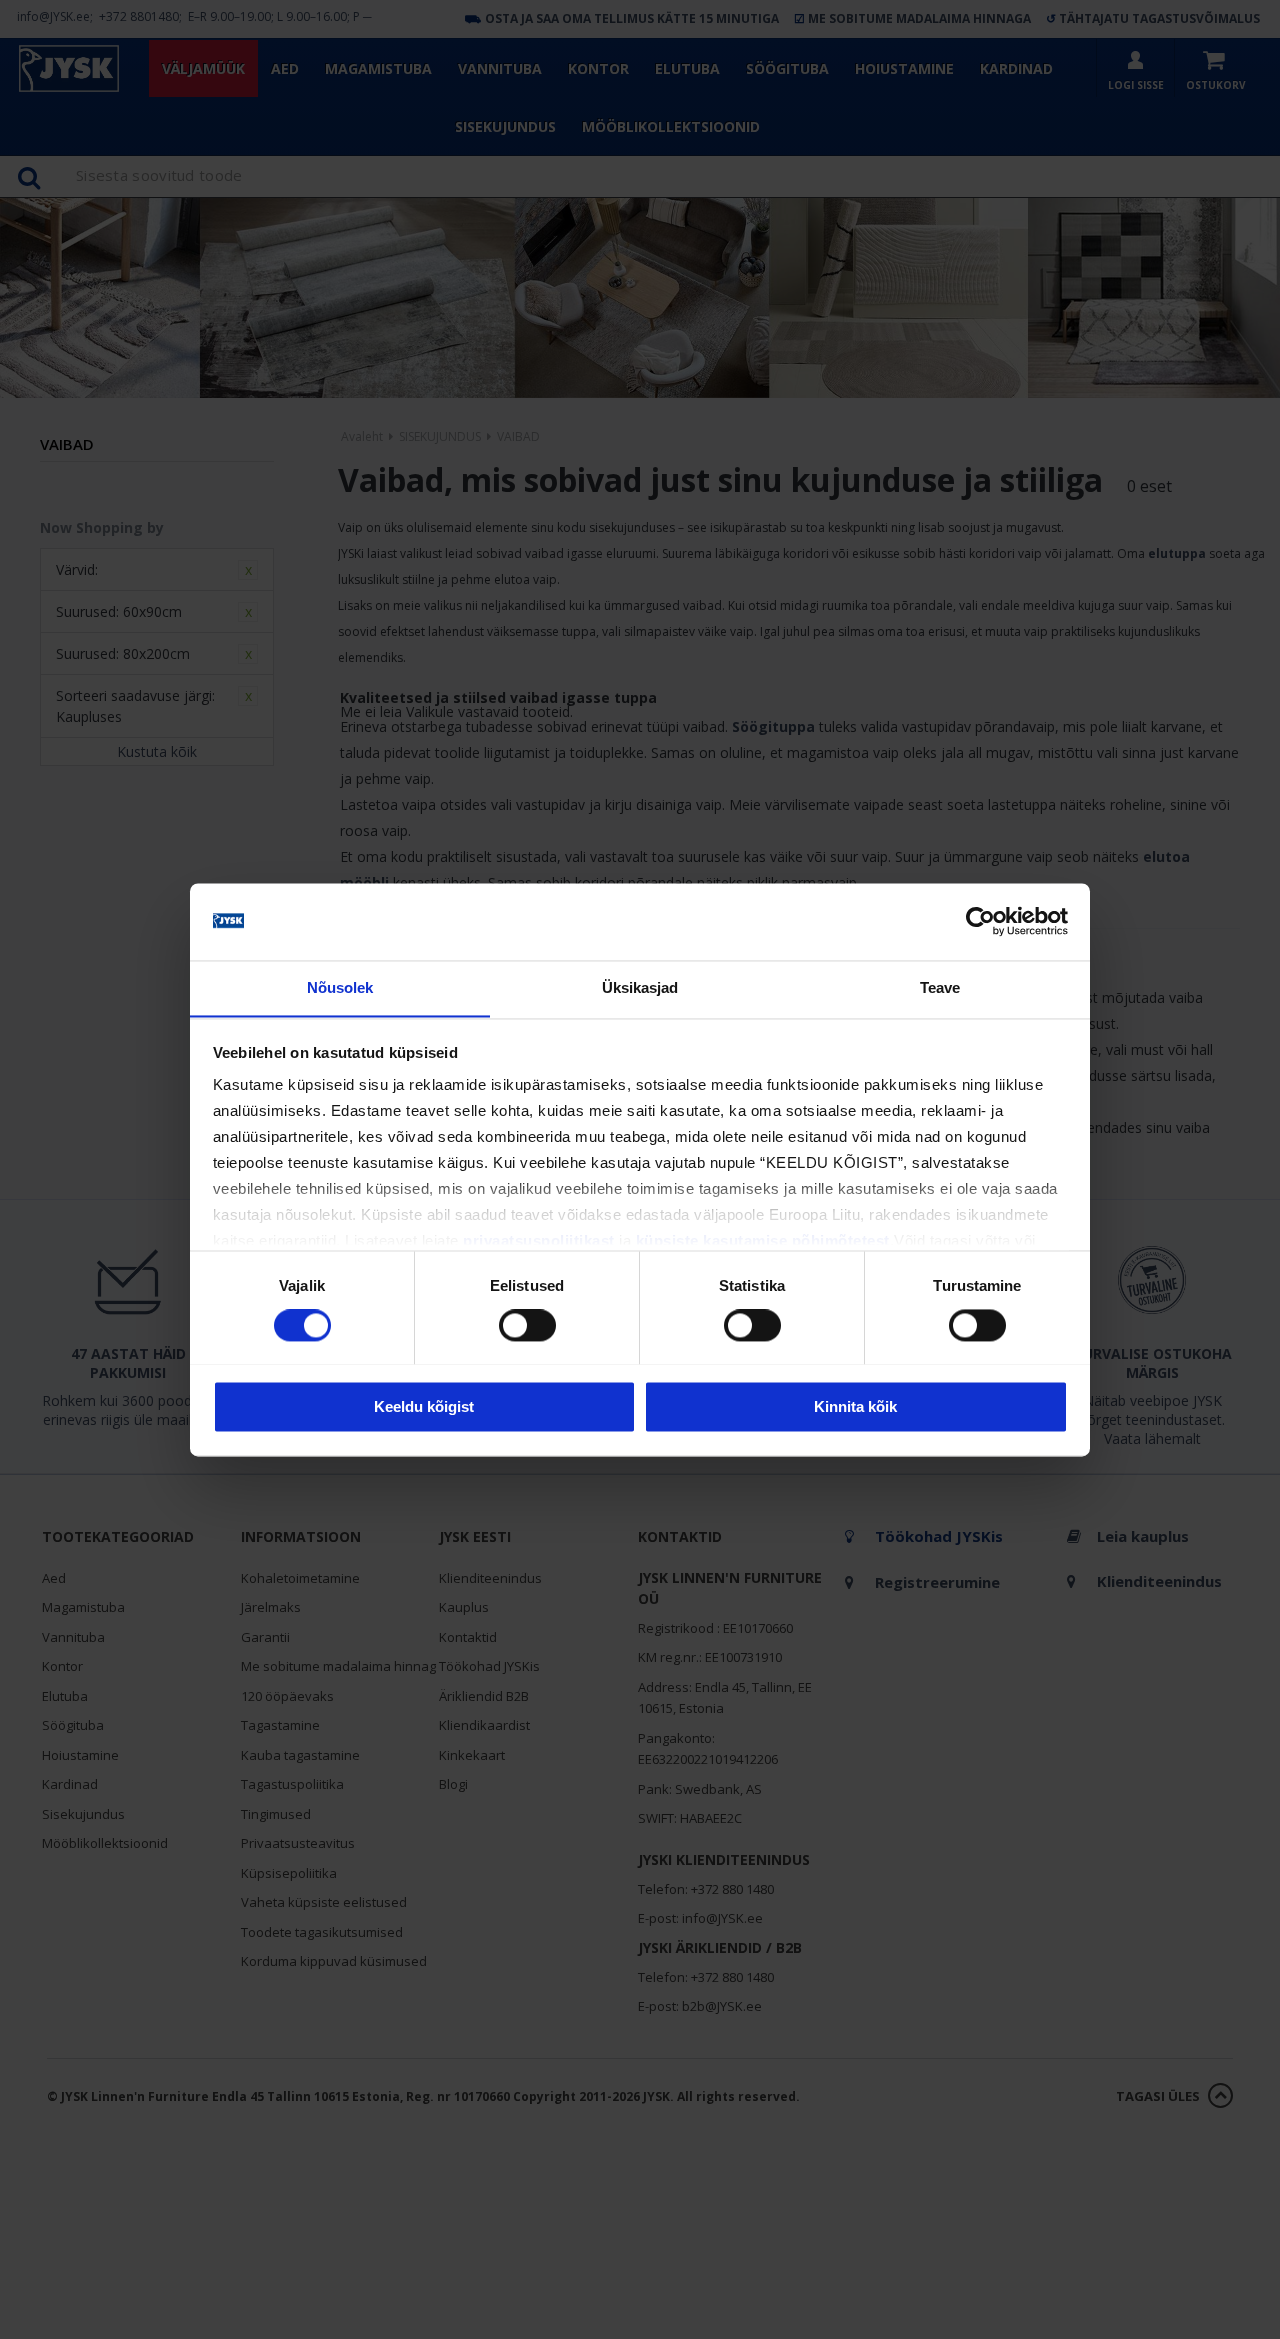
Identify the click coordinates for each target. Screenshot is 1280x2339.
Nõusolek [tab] (340, 987)
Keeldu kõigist (424, 1406)
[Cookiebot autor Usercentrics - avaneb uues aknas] (980, 921)
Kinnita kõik (855, 1406)
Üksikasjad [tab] (640, 987)
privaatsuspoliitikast (539, 1241)
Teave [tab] (940, 987)
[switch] (527, 1325)
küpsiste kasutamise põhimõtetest (763, 1241)
